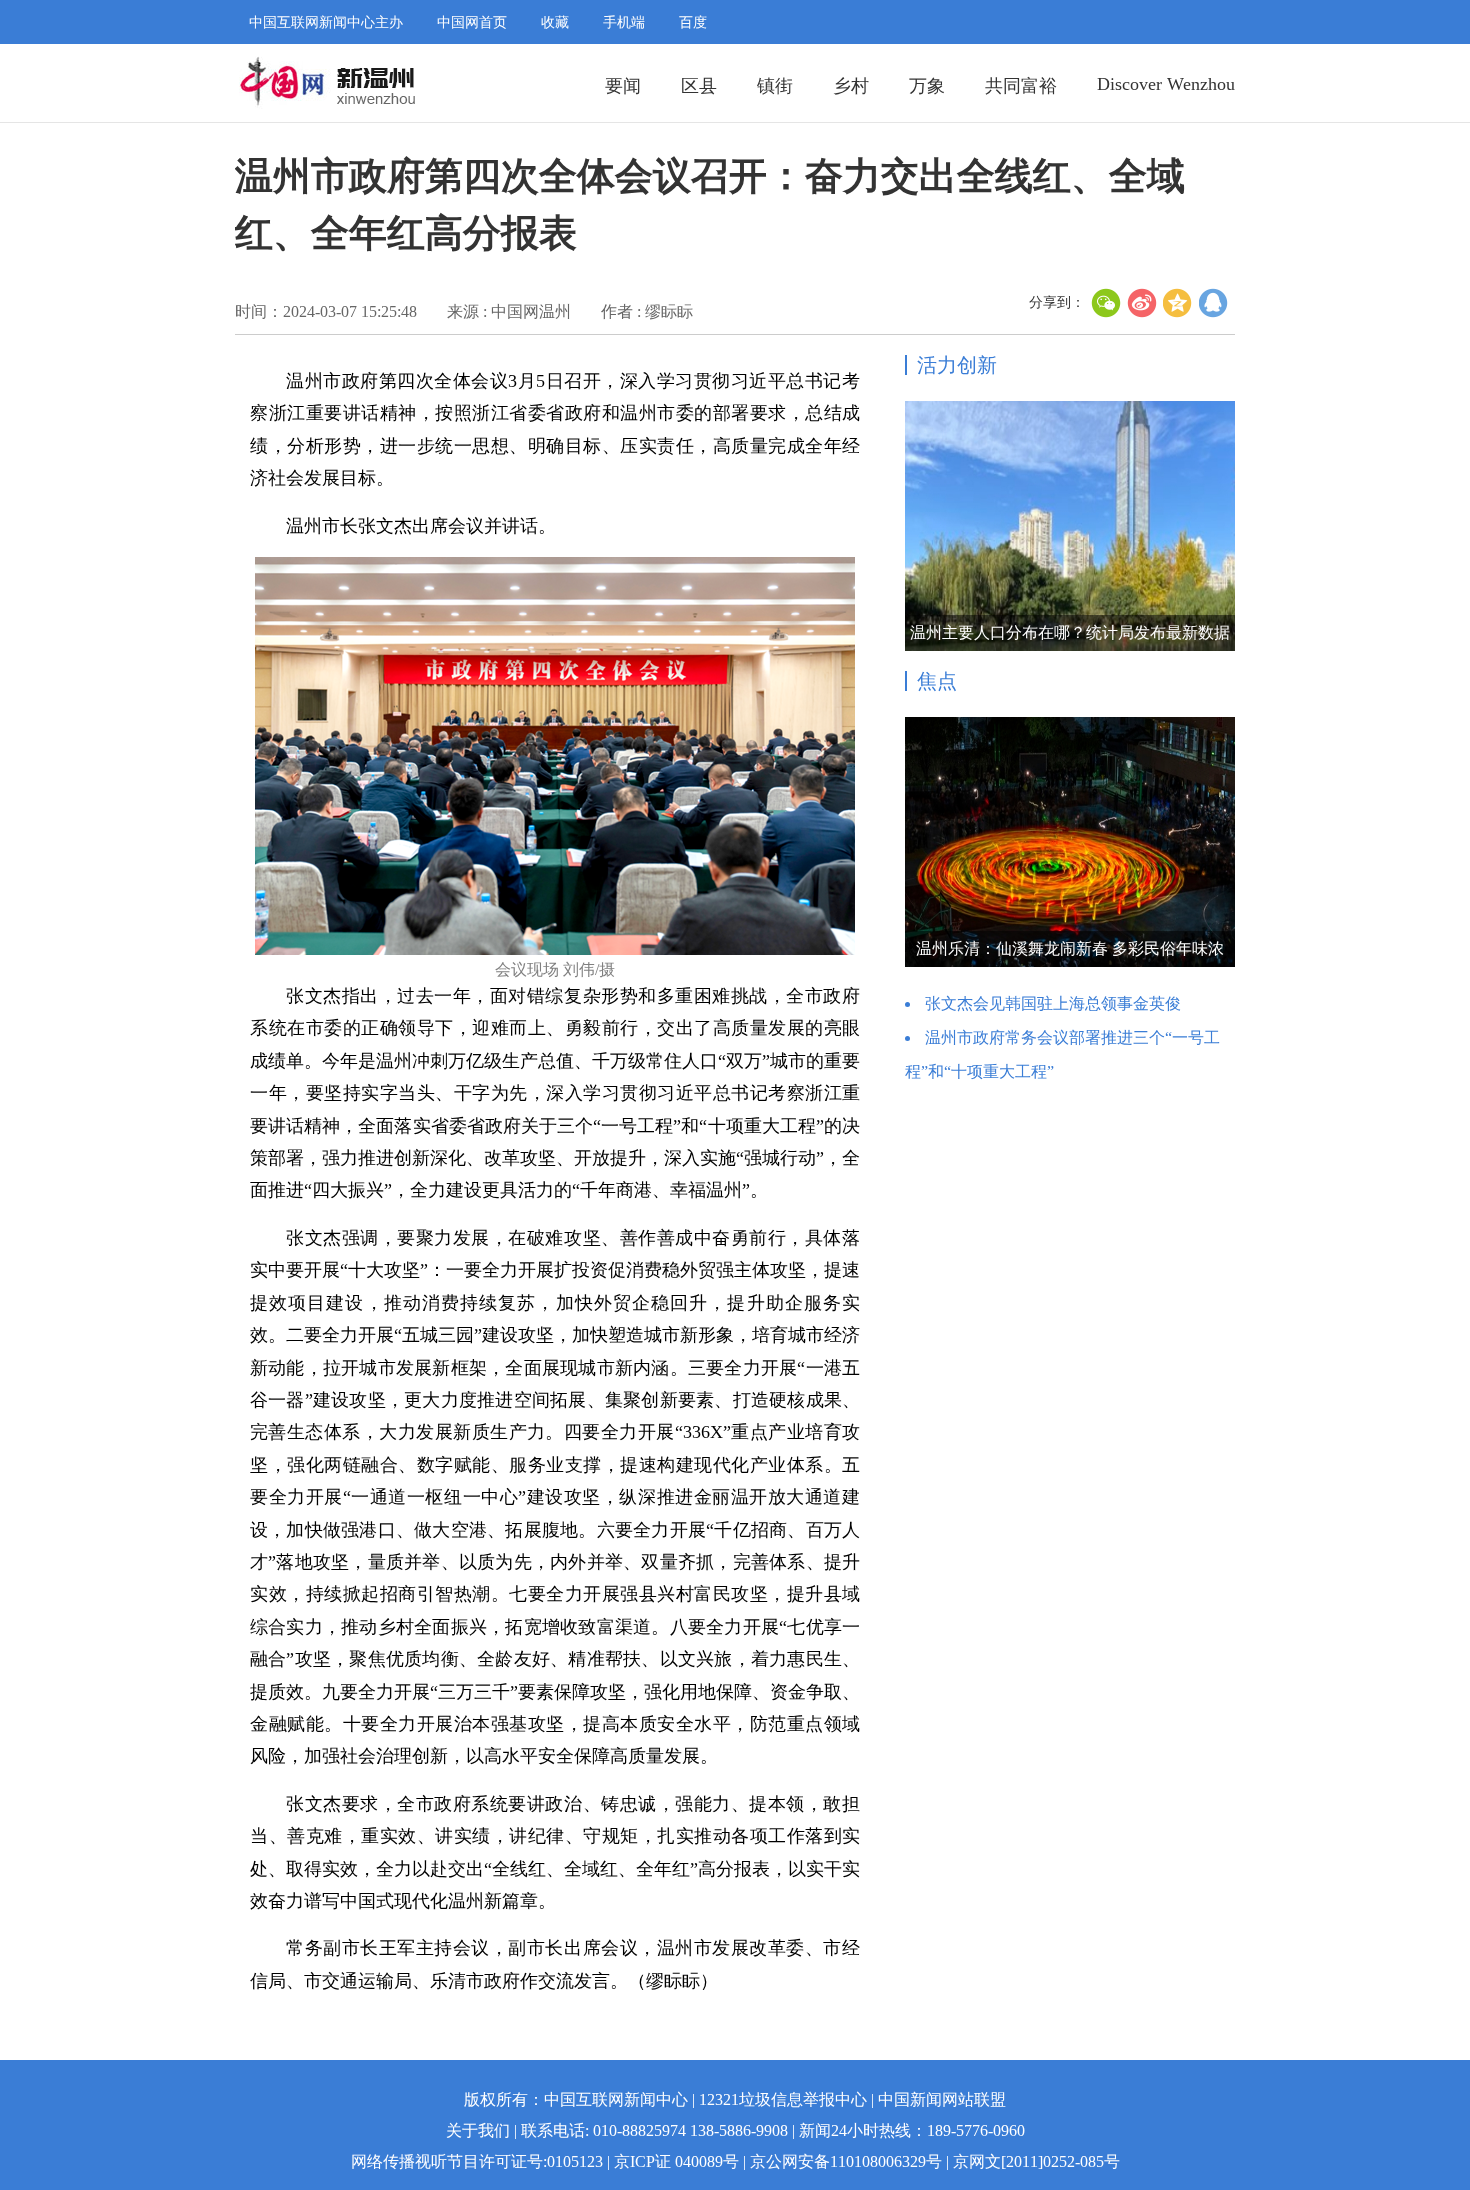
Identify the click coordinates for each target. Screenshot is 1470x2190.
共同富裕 (1021, 86)
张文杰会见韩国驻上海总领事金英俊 (1053, 1003)
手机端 (624, 22)
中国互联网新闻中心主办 (326, 22)
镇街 (775, 86)
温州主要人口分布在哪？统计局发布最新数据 (1070, 632)
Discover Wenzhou (1166, 84)
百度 (693, 22)
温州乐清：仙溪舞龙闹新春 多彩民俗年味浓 (1070, 948)
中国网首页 (472, 22)
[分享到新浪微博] (1142, 303)
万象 (927, 86)
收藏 (555, 22)
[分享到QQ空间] (1178, 303)
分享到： (1057, 302)
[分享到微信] (1106, 303)
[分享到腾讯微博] (1214, 303)
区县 (699, 86)
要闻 (623, 86)
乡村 (851, 86)
